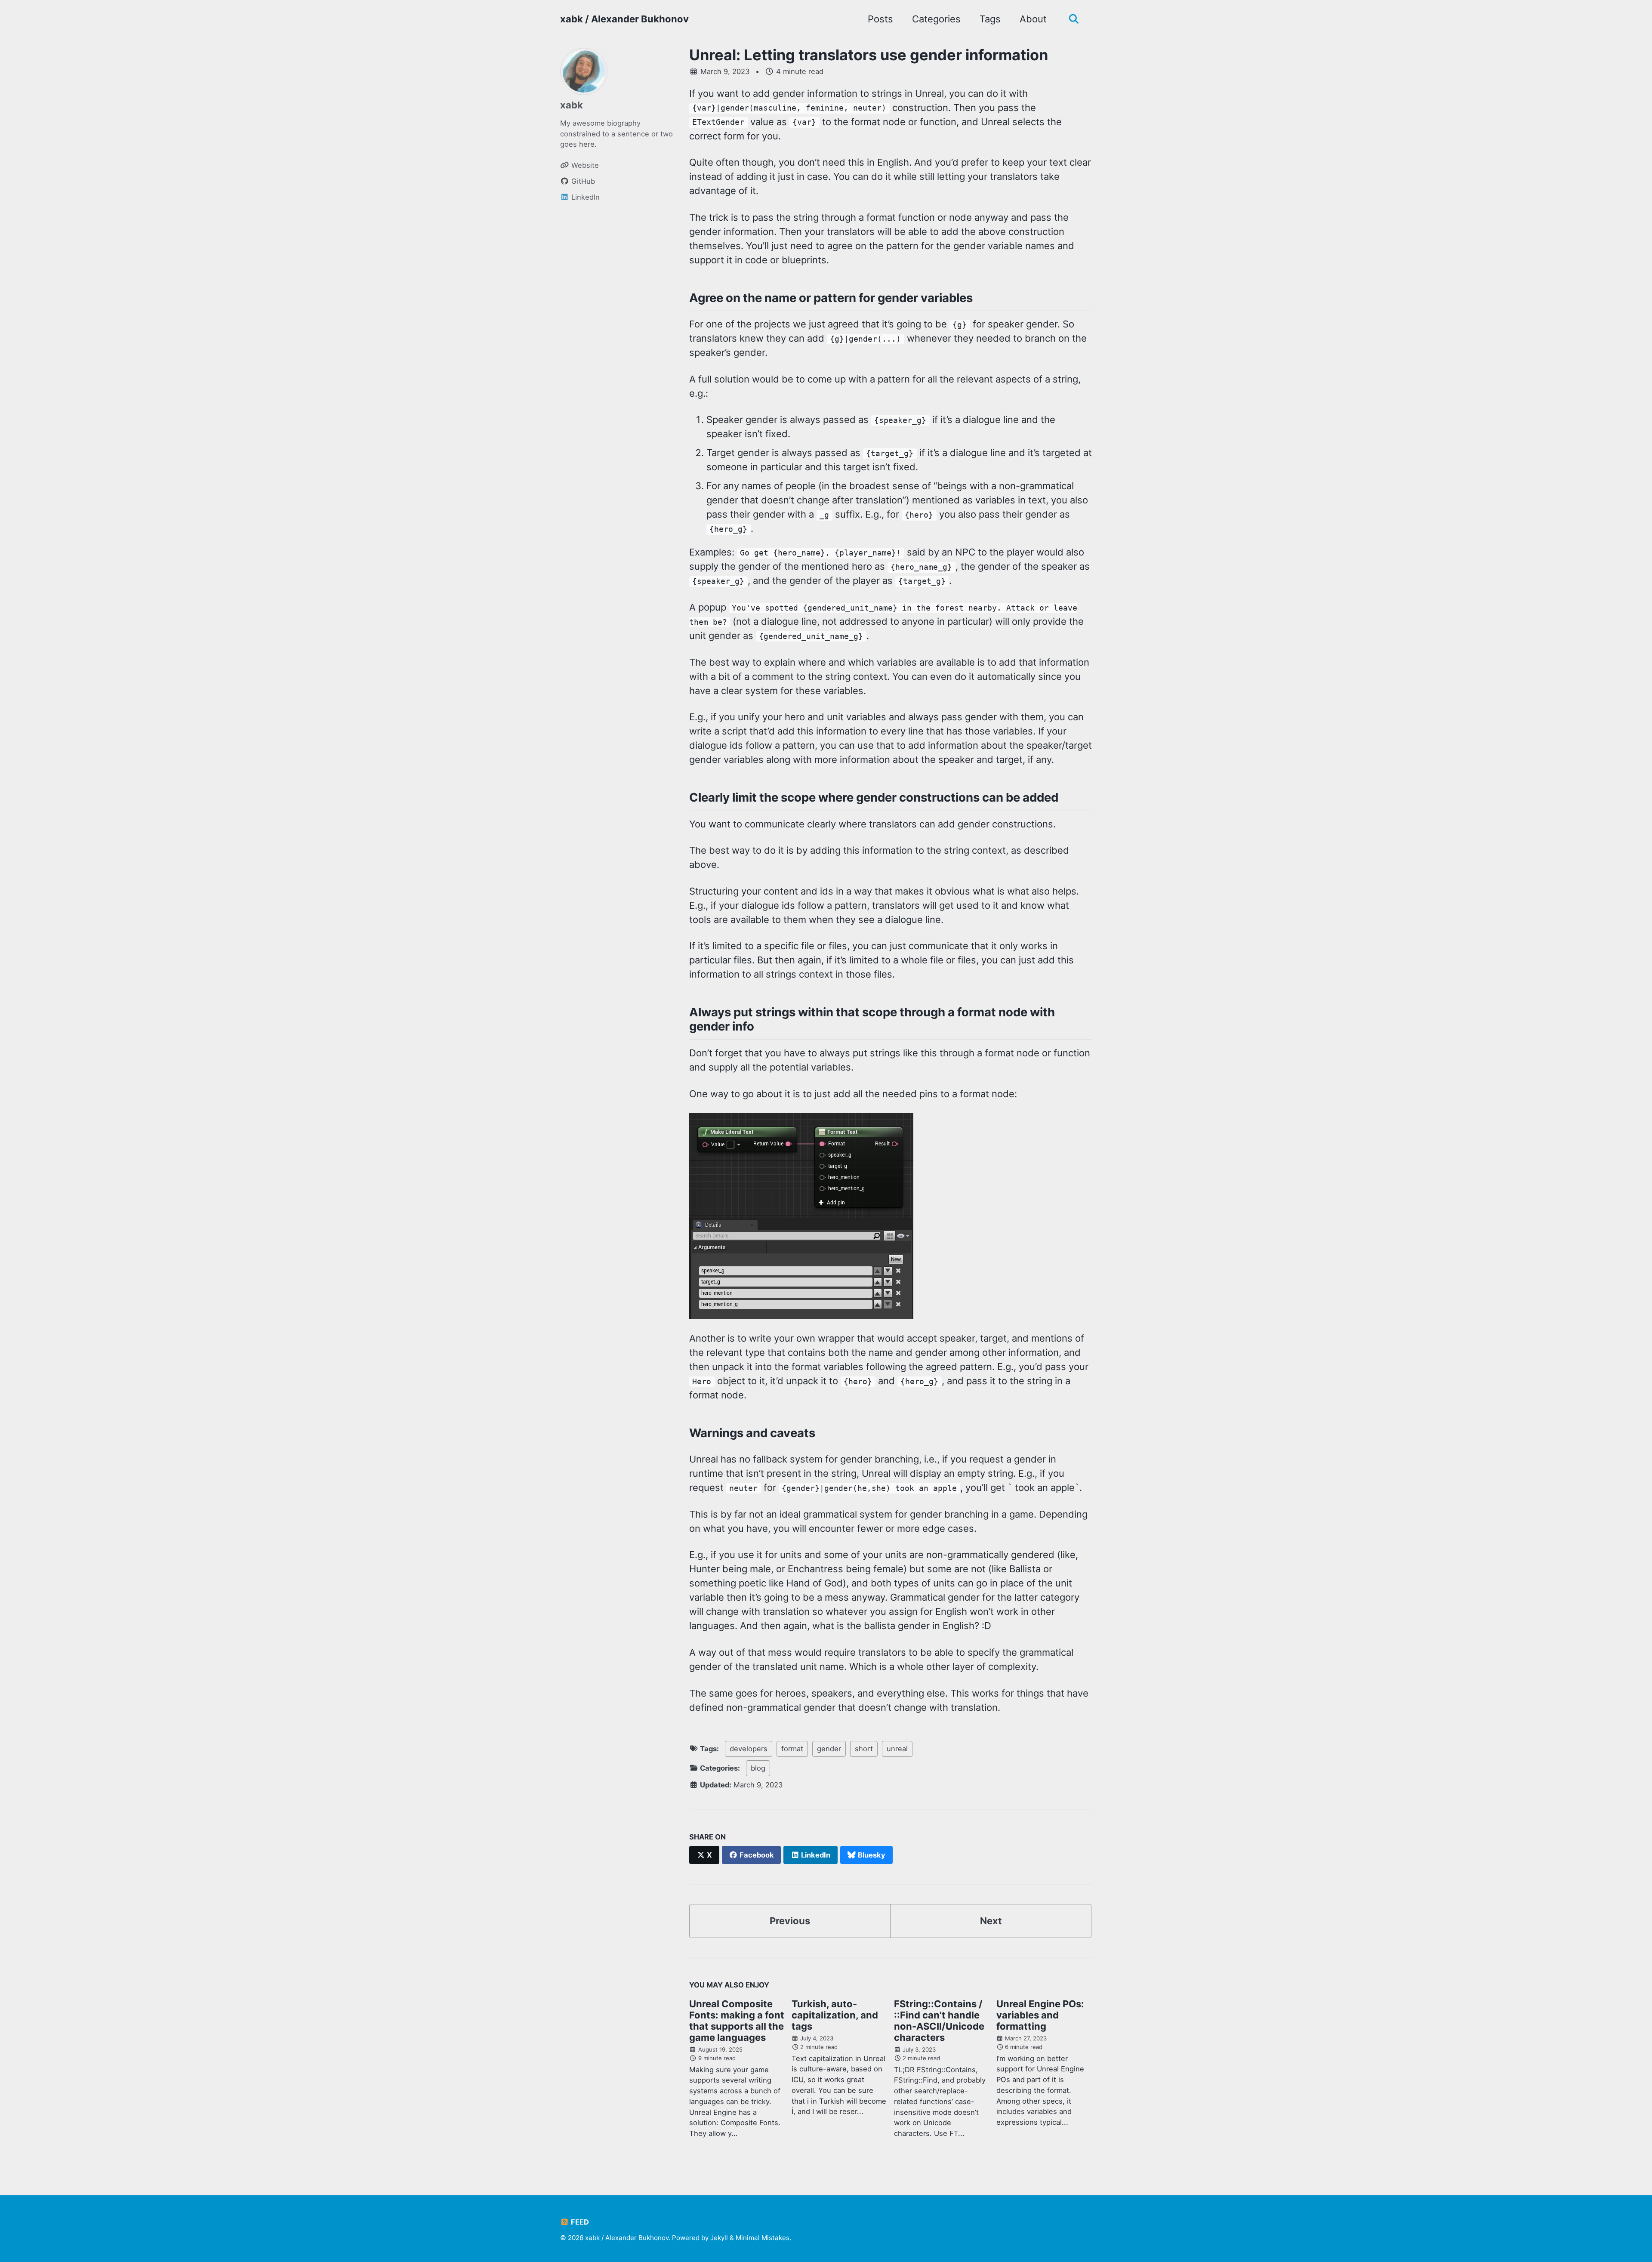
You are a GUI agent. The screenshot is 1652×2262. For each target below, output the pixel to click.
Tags (990, 19)
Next (991, 1921)
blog (758, 1768)
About (1033, 19)
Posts (880, 19)
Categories (936, 19)
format (792, 1749)
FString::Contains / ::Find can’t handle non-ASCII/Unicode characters (939, 2021)
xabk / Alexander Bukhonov (624, 19)
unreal (897, 1749)
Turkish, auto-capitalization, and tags (835, 2015)
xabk (572, 105)
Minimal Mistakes (763, 2238)
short (864, 1749)
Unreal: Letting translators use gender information (869, 55)
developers (749, 1749)
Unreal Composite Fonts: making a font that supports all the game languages (737, 2021)
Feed (579, 2222)
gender (829, 1749)
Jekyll (719, 2238)
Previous (790, 1921)
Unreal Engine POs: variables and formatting (1040, 2015)
